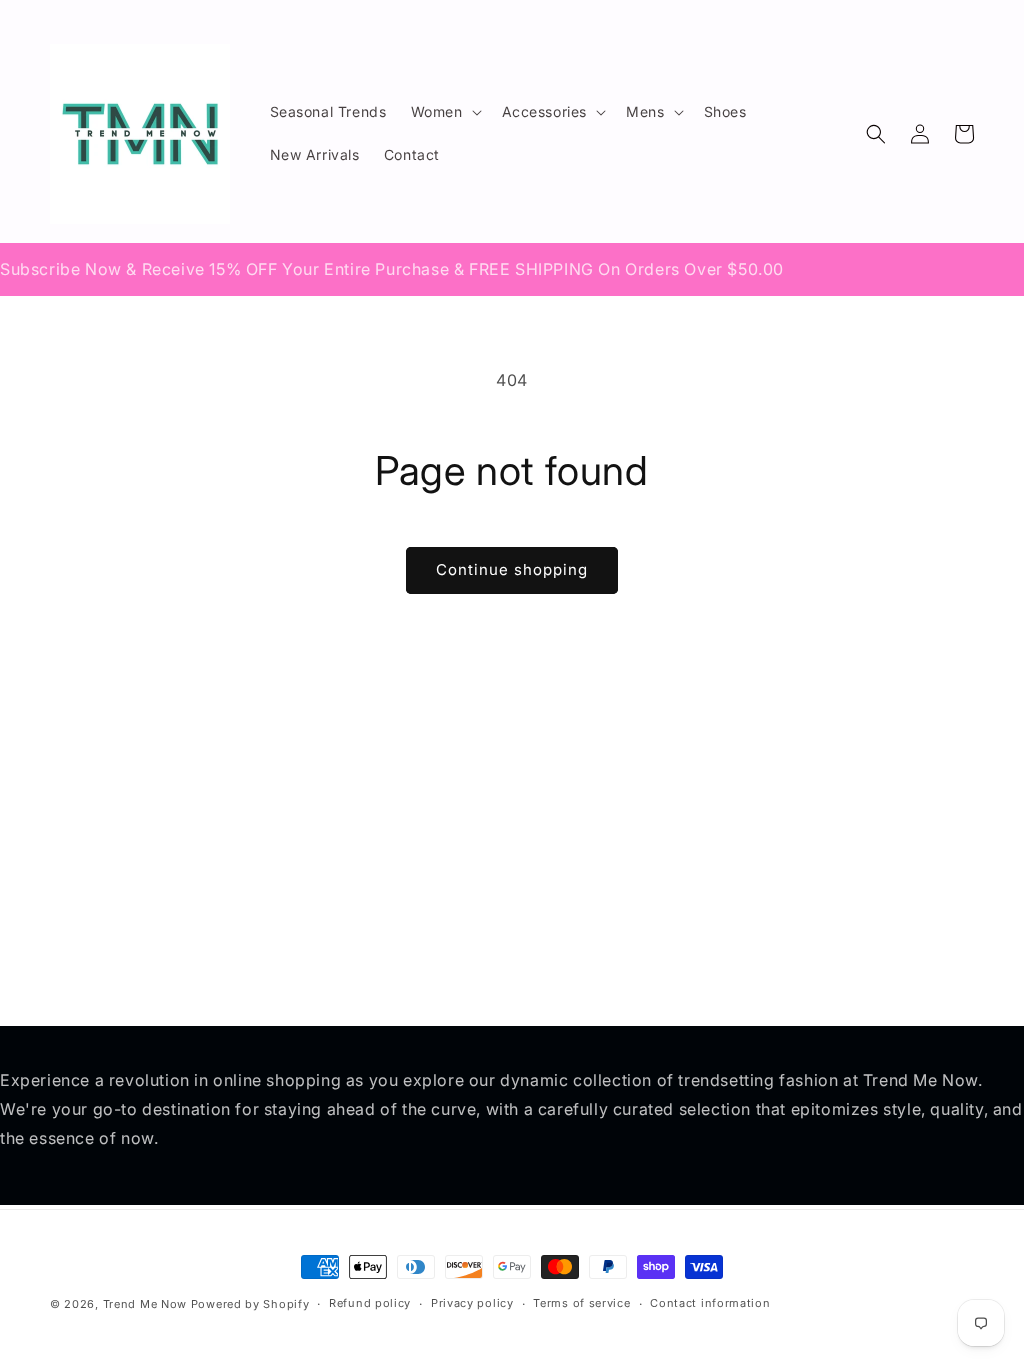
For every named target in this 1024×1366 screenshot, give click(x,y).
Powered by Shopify (250, 1304)
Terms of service (581, 1303)
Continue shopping (512, 569)
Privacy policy (472, 1303)
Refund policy (370, 1303)
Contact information (710, 1303)
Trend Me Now (145, 1304)
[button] (444, 112)
